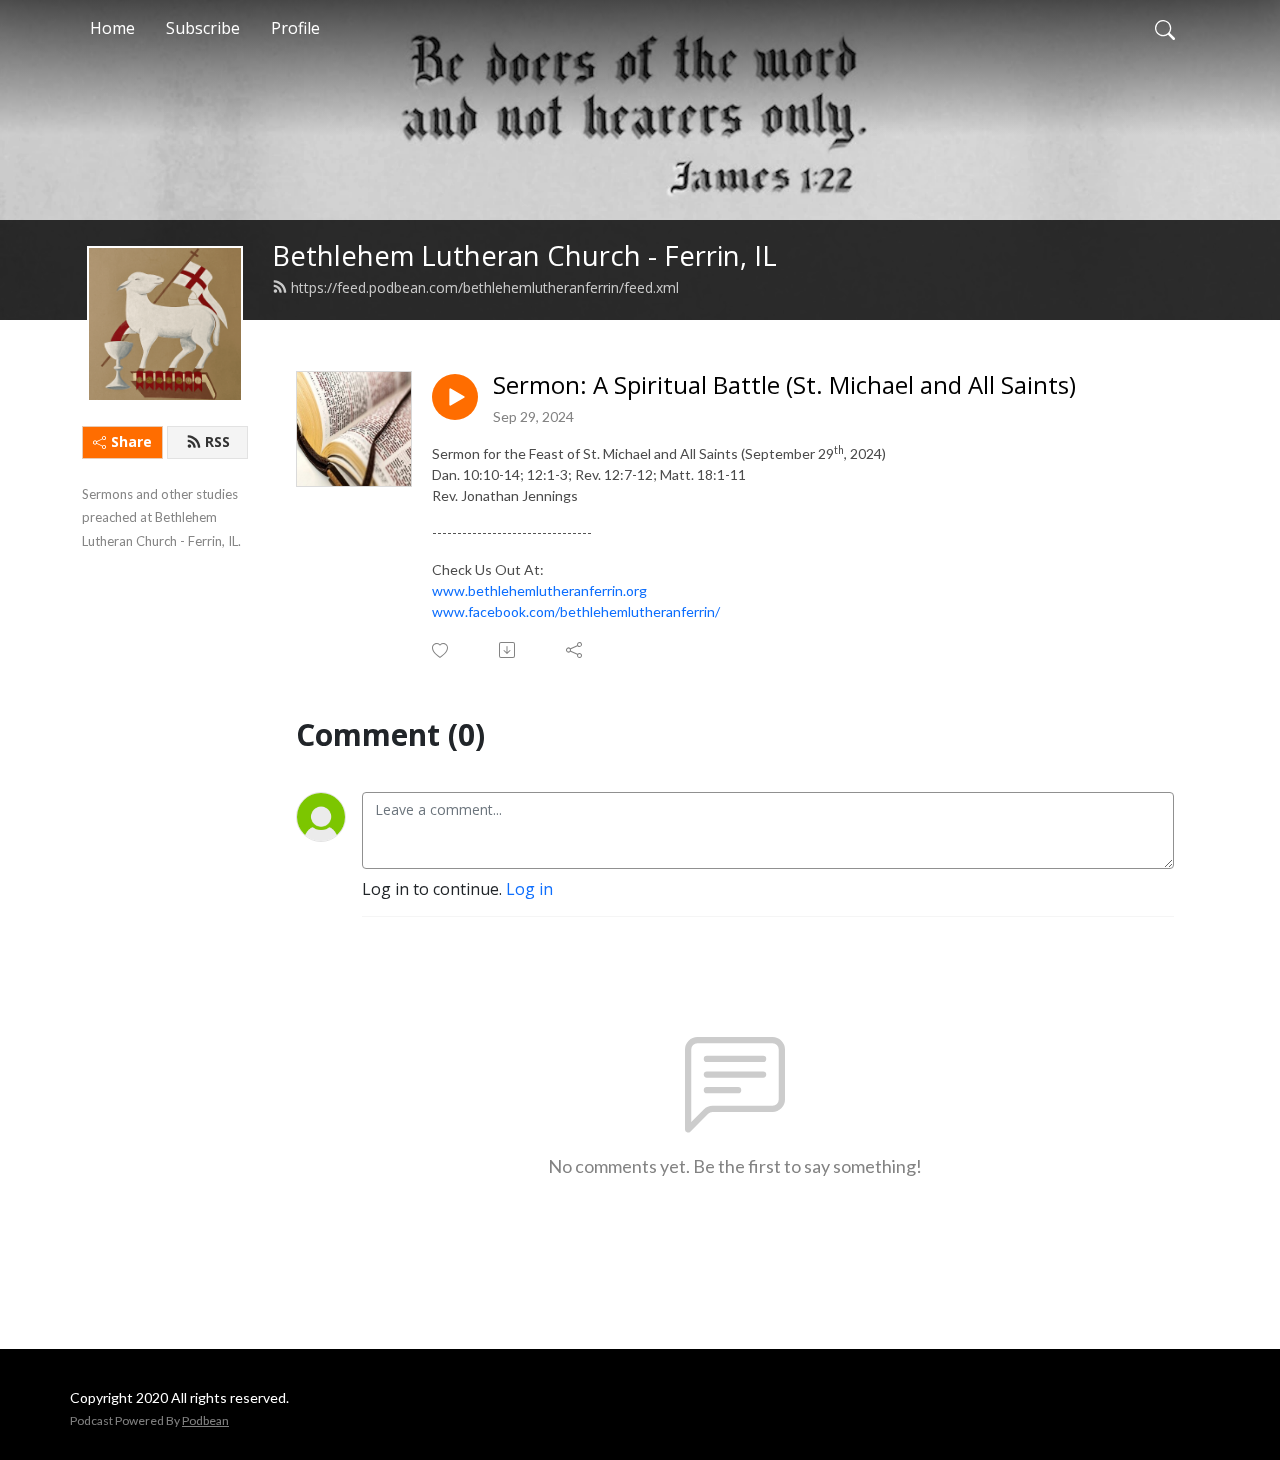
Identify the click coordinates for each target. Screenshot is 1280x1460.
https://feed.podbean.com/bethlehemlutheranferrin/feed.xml (485, 287)
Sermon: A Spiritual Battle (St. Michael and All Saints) (784, 385)
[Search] (1165, 28)
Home (112, 28)
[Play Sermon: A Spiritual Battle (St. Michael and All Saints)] (455, 397)
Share (131, 441)
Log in (529, 889)
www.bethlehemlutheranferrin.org (539, 590)
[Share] (575, 650)
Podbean (205, 1420)
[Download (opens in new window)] (508, 650)
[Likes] (441, 650)
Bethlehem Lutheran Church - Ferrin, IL (524, 255)
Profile (295, 28)
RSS (217, 441)
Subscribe (203, 28)
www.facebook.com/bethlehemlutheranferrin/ (576, 611)
